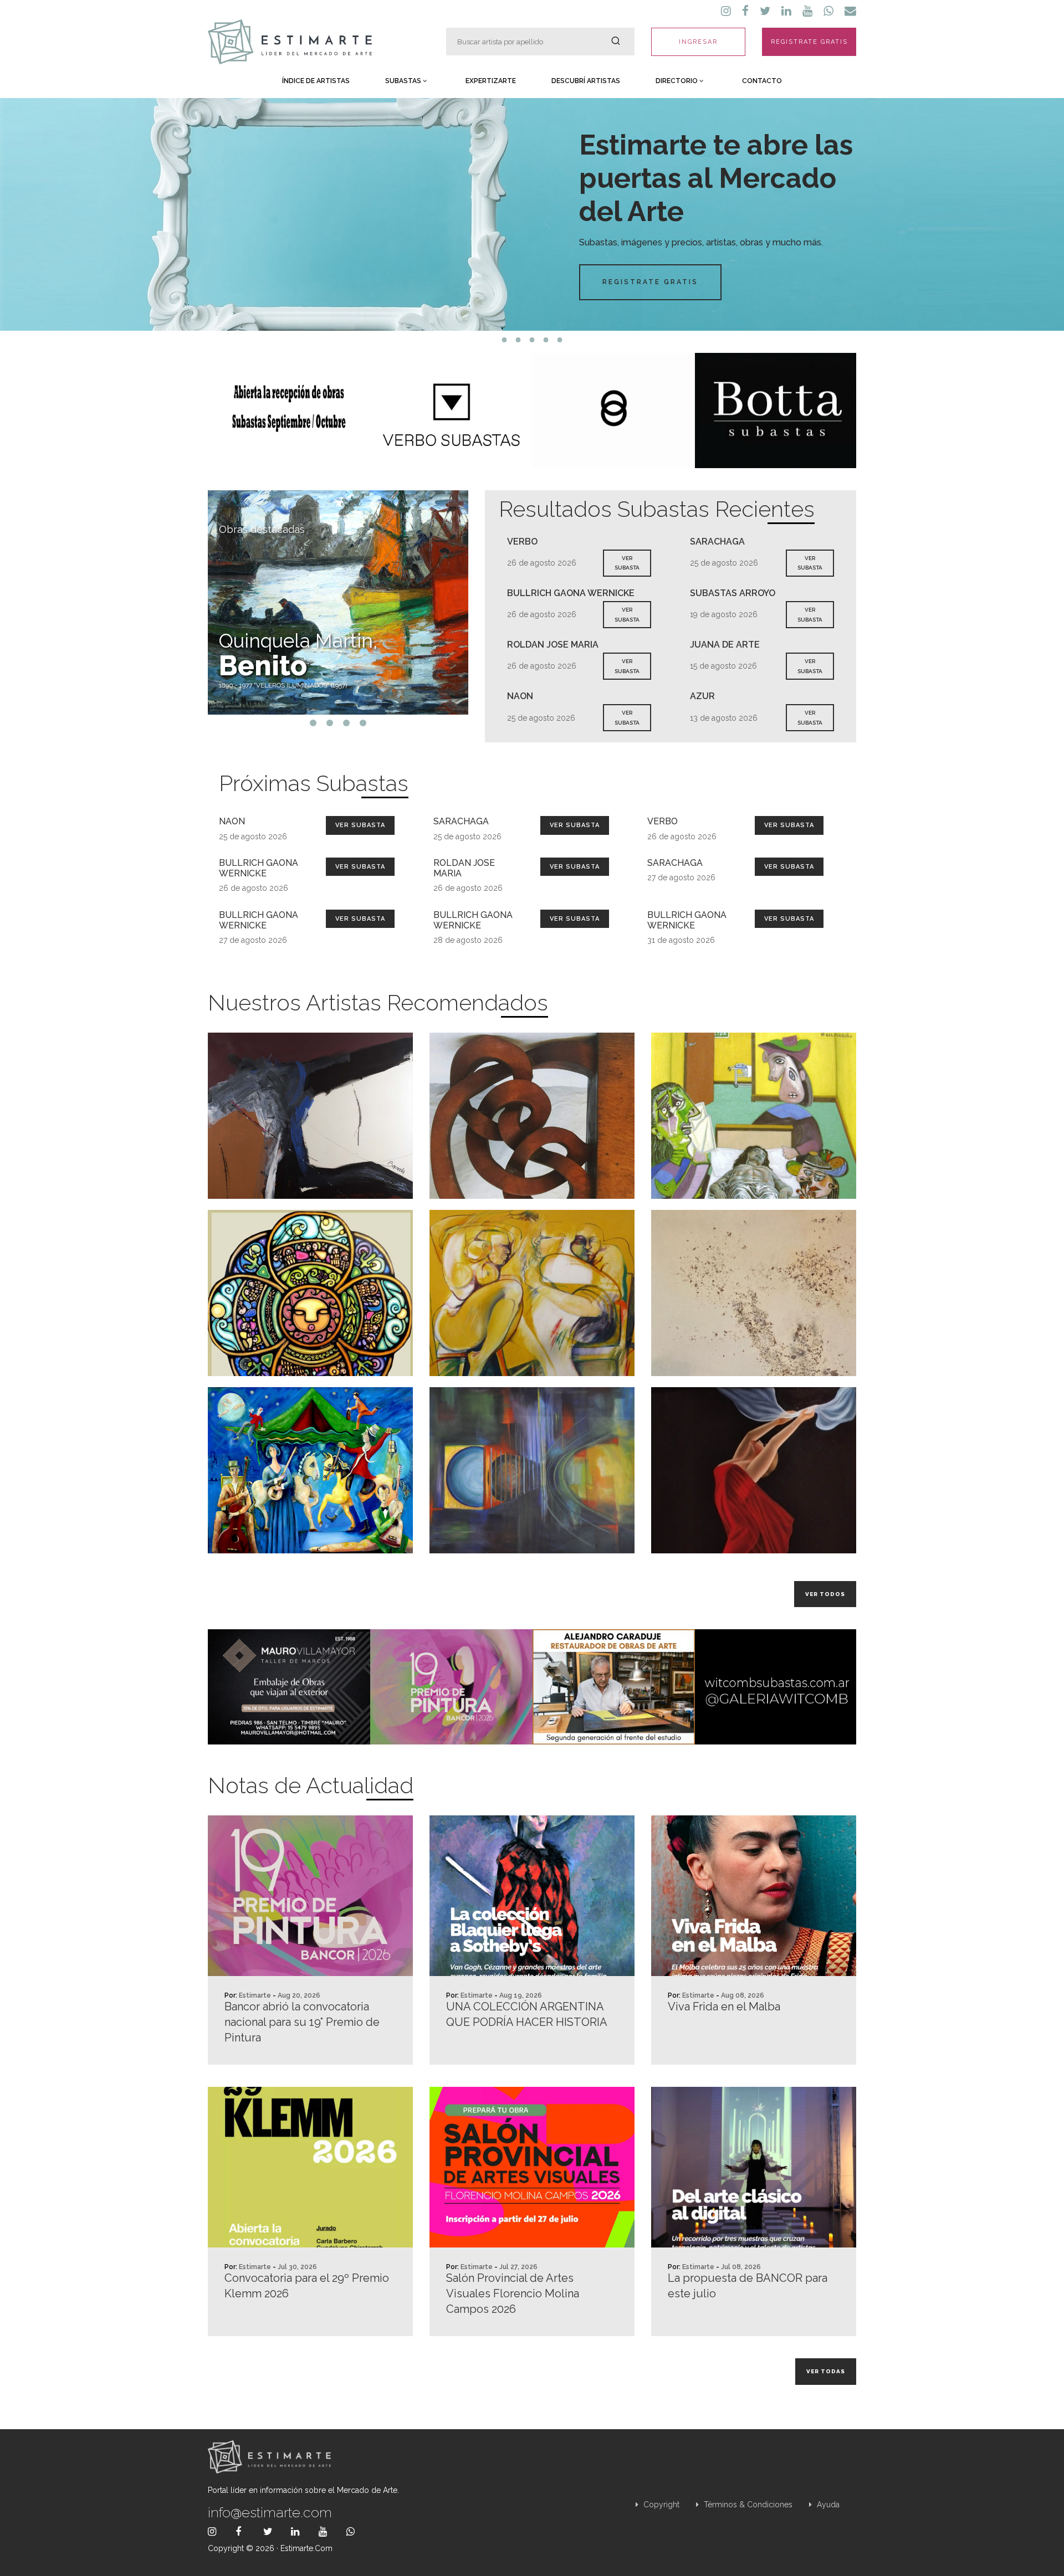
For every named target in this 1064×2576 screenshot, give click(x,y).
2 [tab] (518, 340)
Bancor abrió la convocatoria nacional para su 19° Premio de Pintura (302, 2022)
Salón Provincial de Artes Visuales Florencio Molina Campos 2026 (513, 2293)
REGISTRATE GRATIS (809, 42)
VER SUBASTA (627, 563)
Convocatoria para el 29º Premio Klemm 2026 (307, 2286)
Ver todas (826, 2371)
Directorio (677, 81)
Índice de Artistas (316, 81)
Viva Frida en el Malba (724, 2007)
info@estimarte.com (270, 2512)
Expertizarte (491, 81)
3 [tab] (532, 340)
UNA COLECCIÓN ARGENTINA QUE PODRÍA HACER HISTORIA (527, 2014)
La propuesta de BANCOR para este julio (748, 2286)
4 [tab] (546, 340)
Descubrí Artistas (586, 81)
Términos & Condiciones (747, 2505)
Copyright (660, 2505)
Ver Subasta (360, 825)
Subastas (404, 81)
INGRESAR (698, 42)
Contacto (762, 81)
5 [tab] (560, 340)
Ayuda (827, 2505)
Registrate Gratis (650, 282)
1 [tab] (505, 340)
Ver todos (825, 1594)
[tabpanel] (532, 214)
